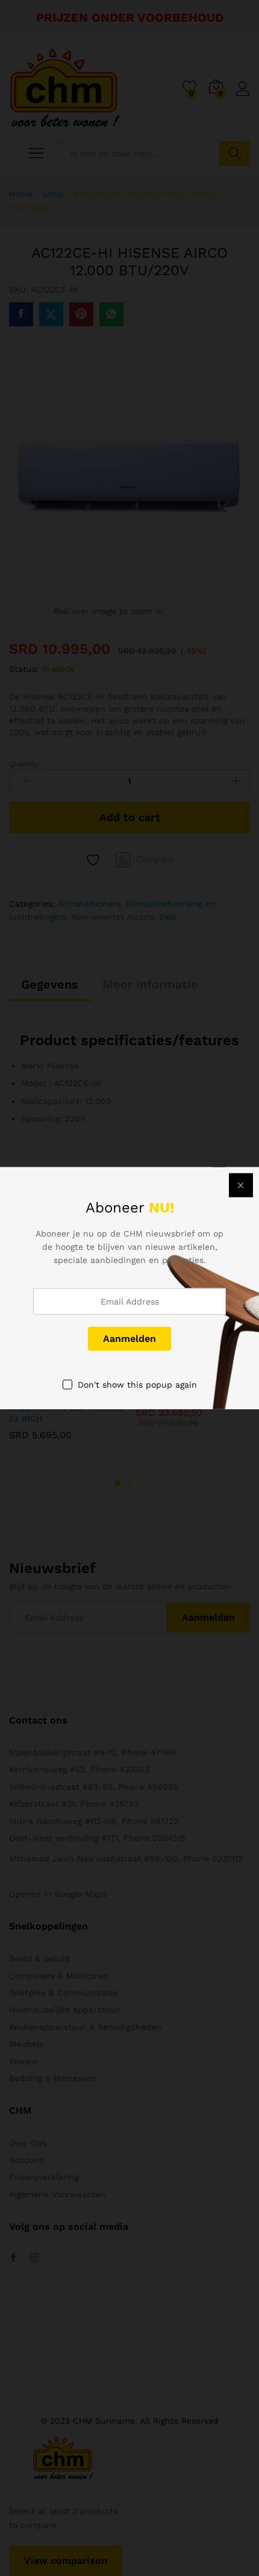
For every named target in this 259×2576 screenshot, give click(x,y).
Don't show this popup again (137, 1384)
